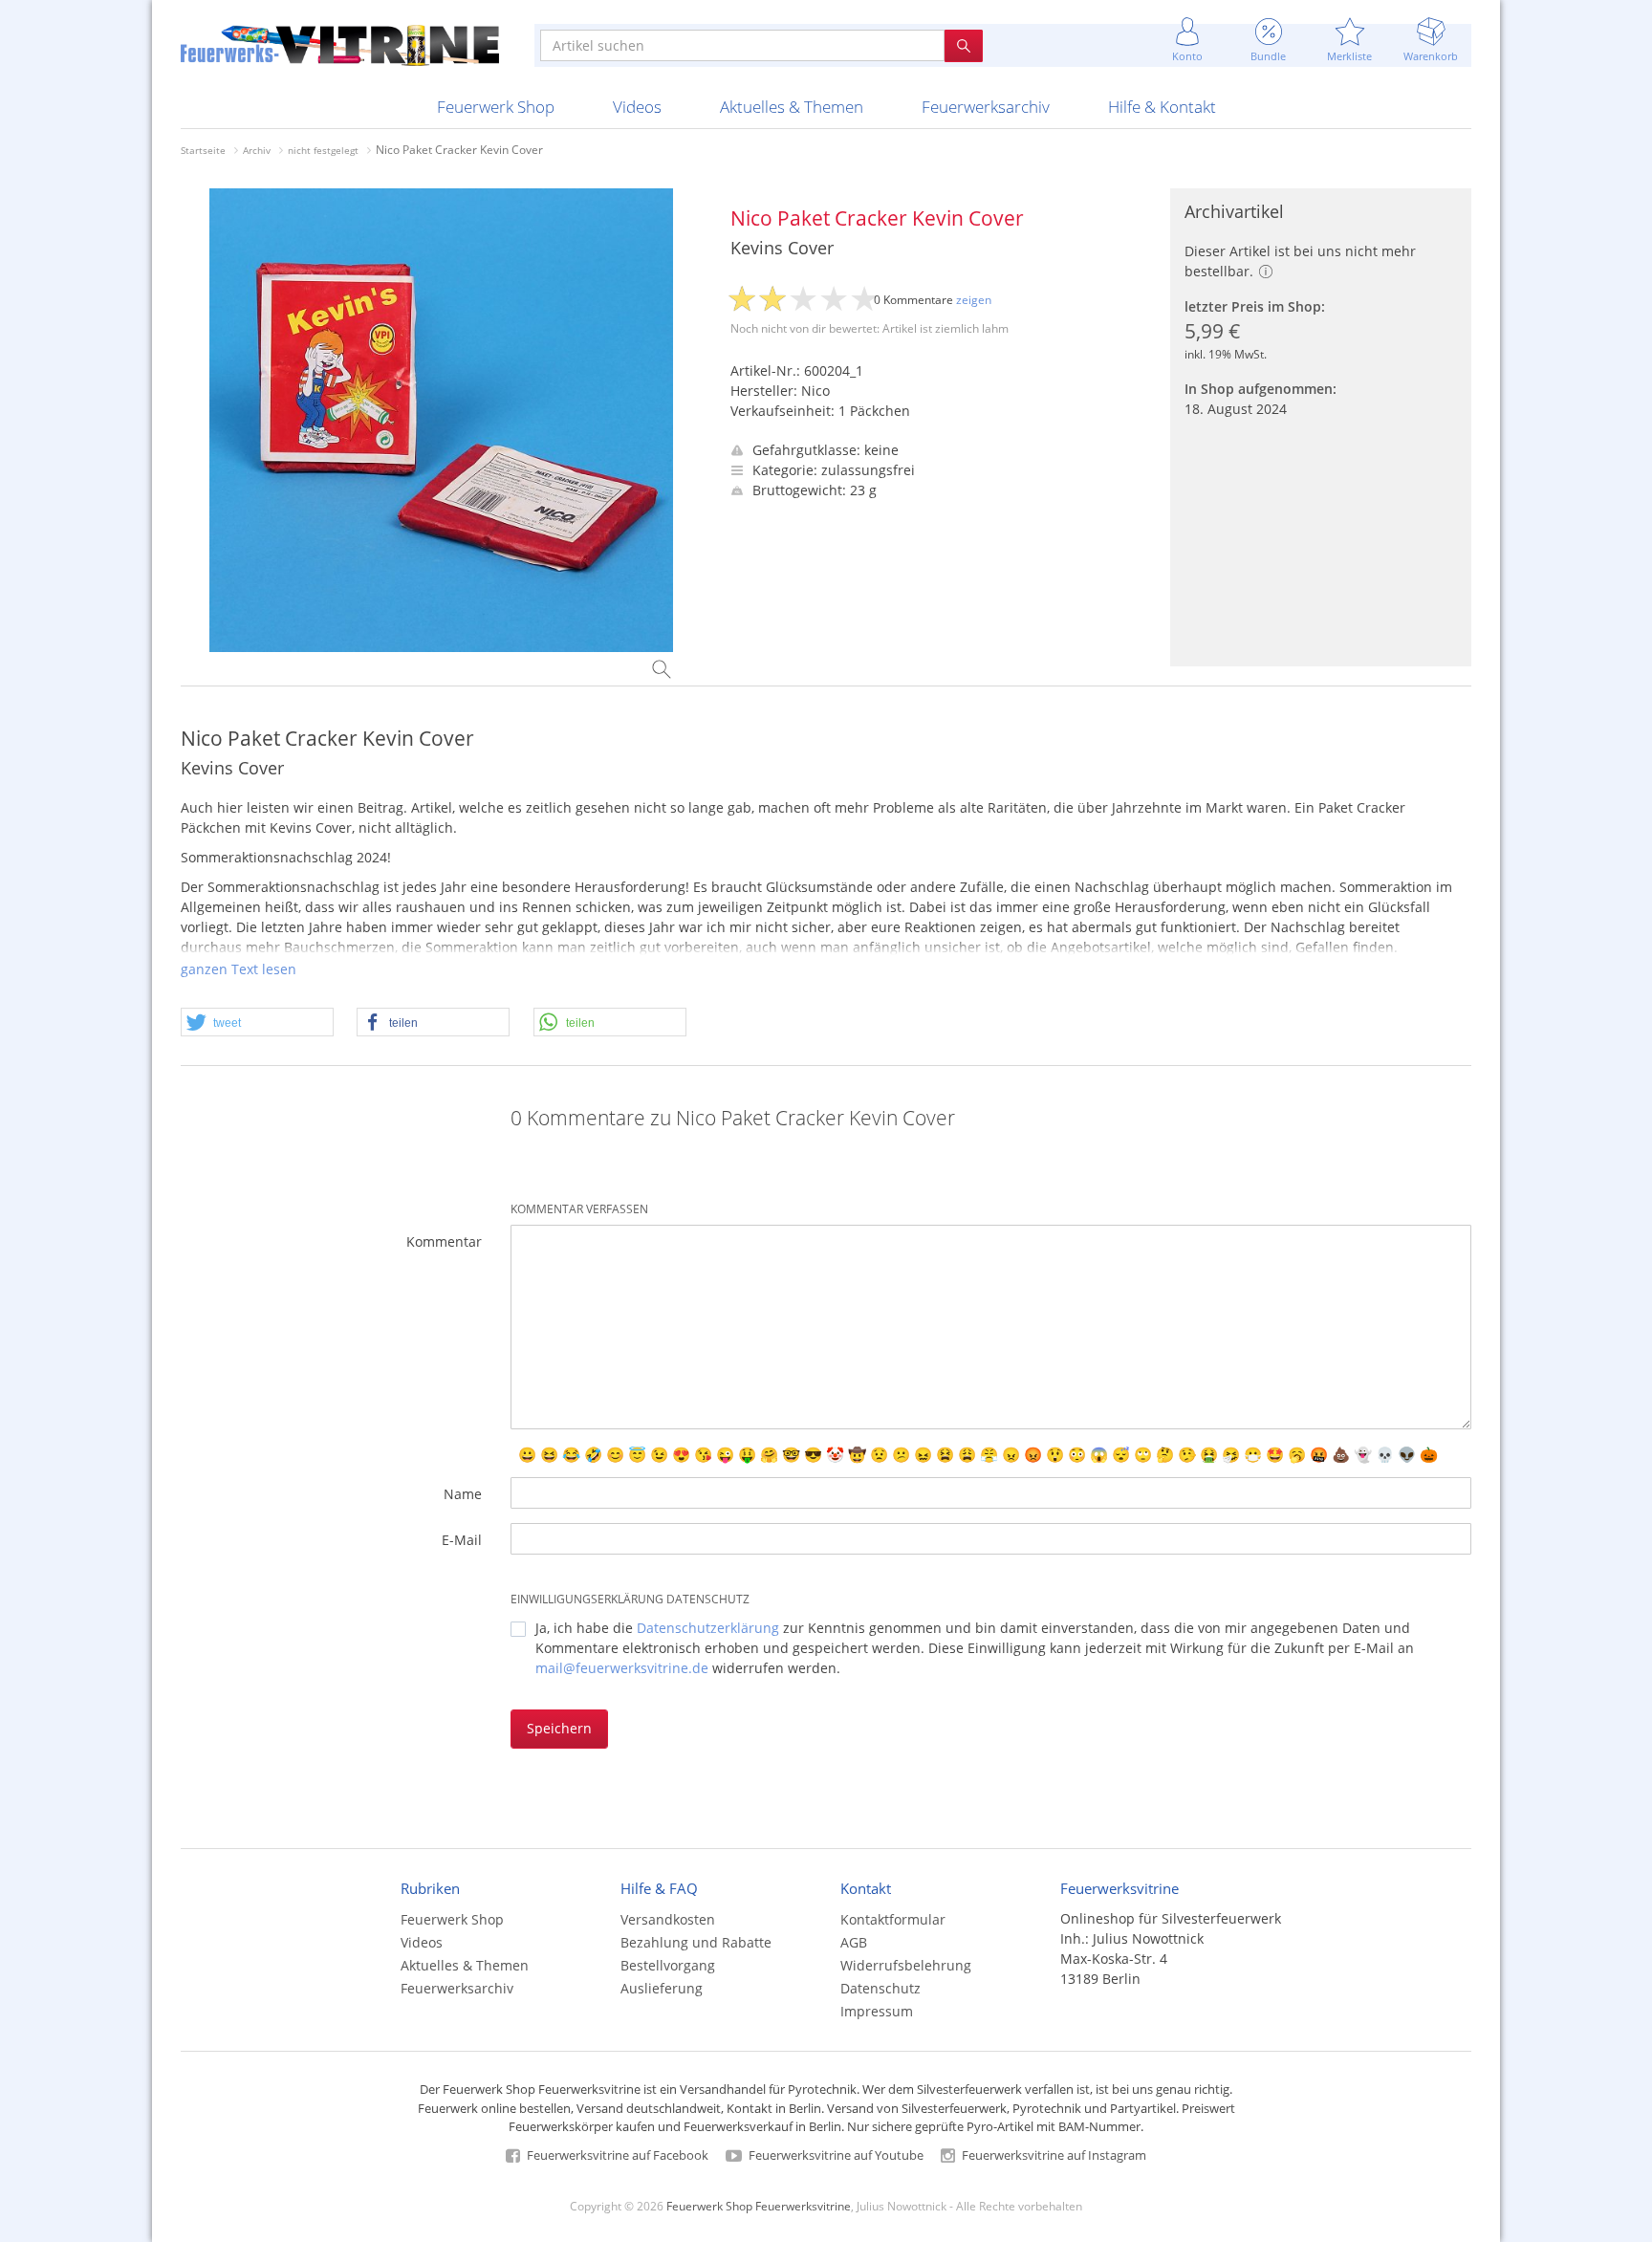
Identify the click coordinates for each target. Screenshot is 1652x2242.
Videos (637, 107)
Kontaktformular (893, 1919)
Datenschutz (880, 1988)
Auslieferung (662, 1988)
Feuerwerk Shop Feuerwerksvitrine (759, 2206)
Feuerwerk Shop (496, 107)
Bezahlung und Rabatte (696, 1942)
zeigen (974, 300)
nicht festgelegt (323, 150)
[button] (257, 1023)
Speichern (559, 1728)
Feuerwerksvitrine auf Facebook (616, 2155)
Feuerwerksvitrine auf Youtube (835, 2155)
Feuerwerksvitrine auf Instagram (1053, 2155)
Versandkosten (668, 1919)
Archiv (257, 150)
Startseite (203, 150)
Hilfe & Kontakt (1162, 107)
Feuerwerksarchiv (986, 107)
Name (463, 1494)
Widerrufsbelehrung (906, 1965)
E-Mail (462, 1540)
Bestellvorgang (668, 1965)
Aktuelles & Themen (792, 107)
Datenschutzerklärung (708, 1628)
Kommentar (444, 1241)
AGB (854, 1942)
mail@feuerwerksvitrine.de (622, 1668)
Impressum (877, 2011)
